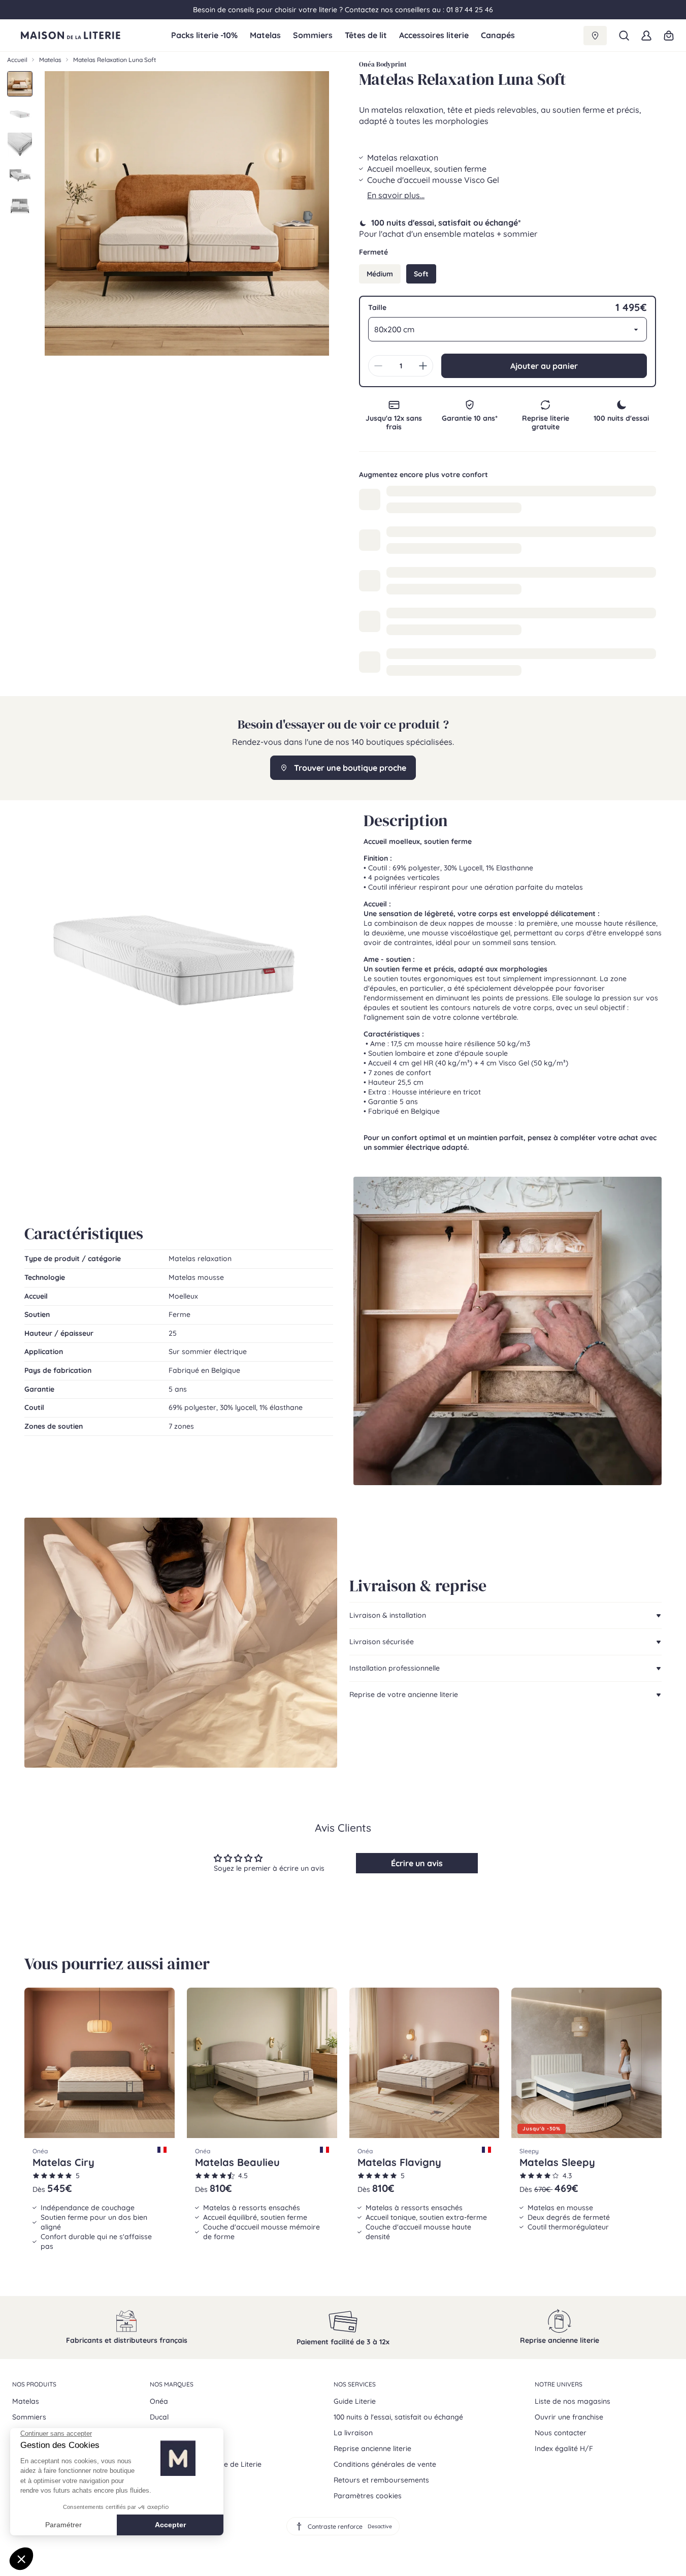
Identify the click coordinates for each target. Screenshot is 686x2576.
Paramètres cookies (368, 2496)
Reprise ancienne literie (372, 2448)
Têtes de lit (366, 35)
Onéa (159, 2401)
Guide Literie (355, 2401)
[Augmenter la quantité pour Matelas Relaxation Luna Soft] (423, 366)
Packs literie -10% (204, 35)
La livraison (353, 2433)
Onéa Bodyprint (383, 64)
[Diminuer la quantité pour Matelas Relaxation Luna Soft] (378, 366)
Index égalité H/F (564, 2448)
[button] (624, 36)
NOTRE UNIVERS (559, 2384)
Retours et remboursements (381, 2480)
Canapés (498, 35)
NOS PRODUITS (34, 2384)
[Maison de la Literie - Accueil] (92, 36)
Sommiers (313, 35)
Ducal (159, 2417)
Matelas (265, 35)
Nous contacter (561, 2433)
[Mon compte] (646, 36)
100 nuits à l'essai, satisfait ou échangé (398, 2417)
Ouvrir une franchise (569, 2417)
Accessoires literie (434, 35)
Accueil (17, 60)
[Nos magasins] (595, 36)
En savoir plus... (396, 195)
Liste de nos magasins (573, 2401)
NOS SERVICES (355, 2384)
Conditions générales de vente (385, 2464)
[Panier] (669, 36)
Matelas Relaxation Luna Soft (115, 60)
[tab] (20, 84)
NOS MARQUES (172, 2384)
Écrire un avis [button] (417, 1863)
